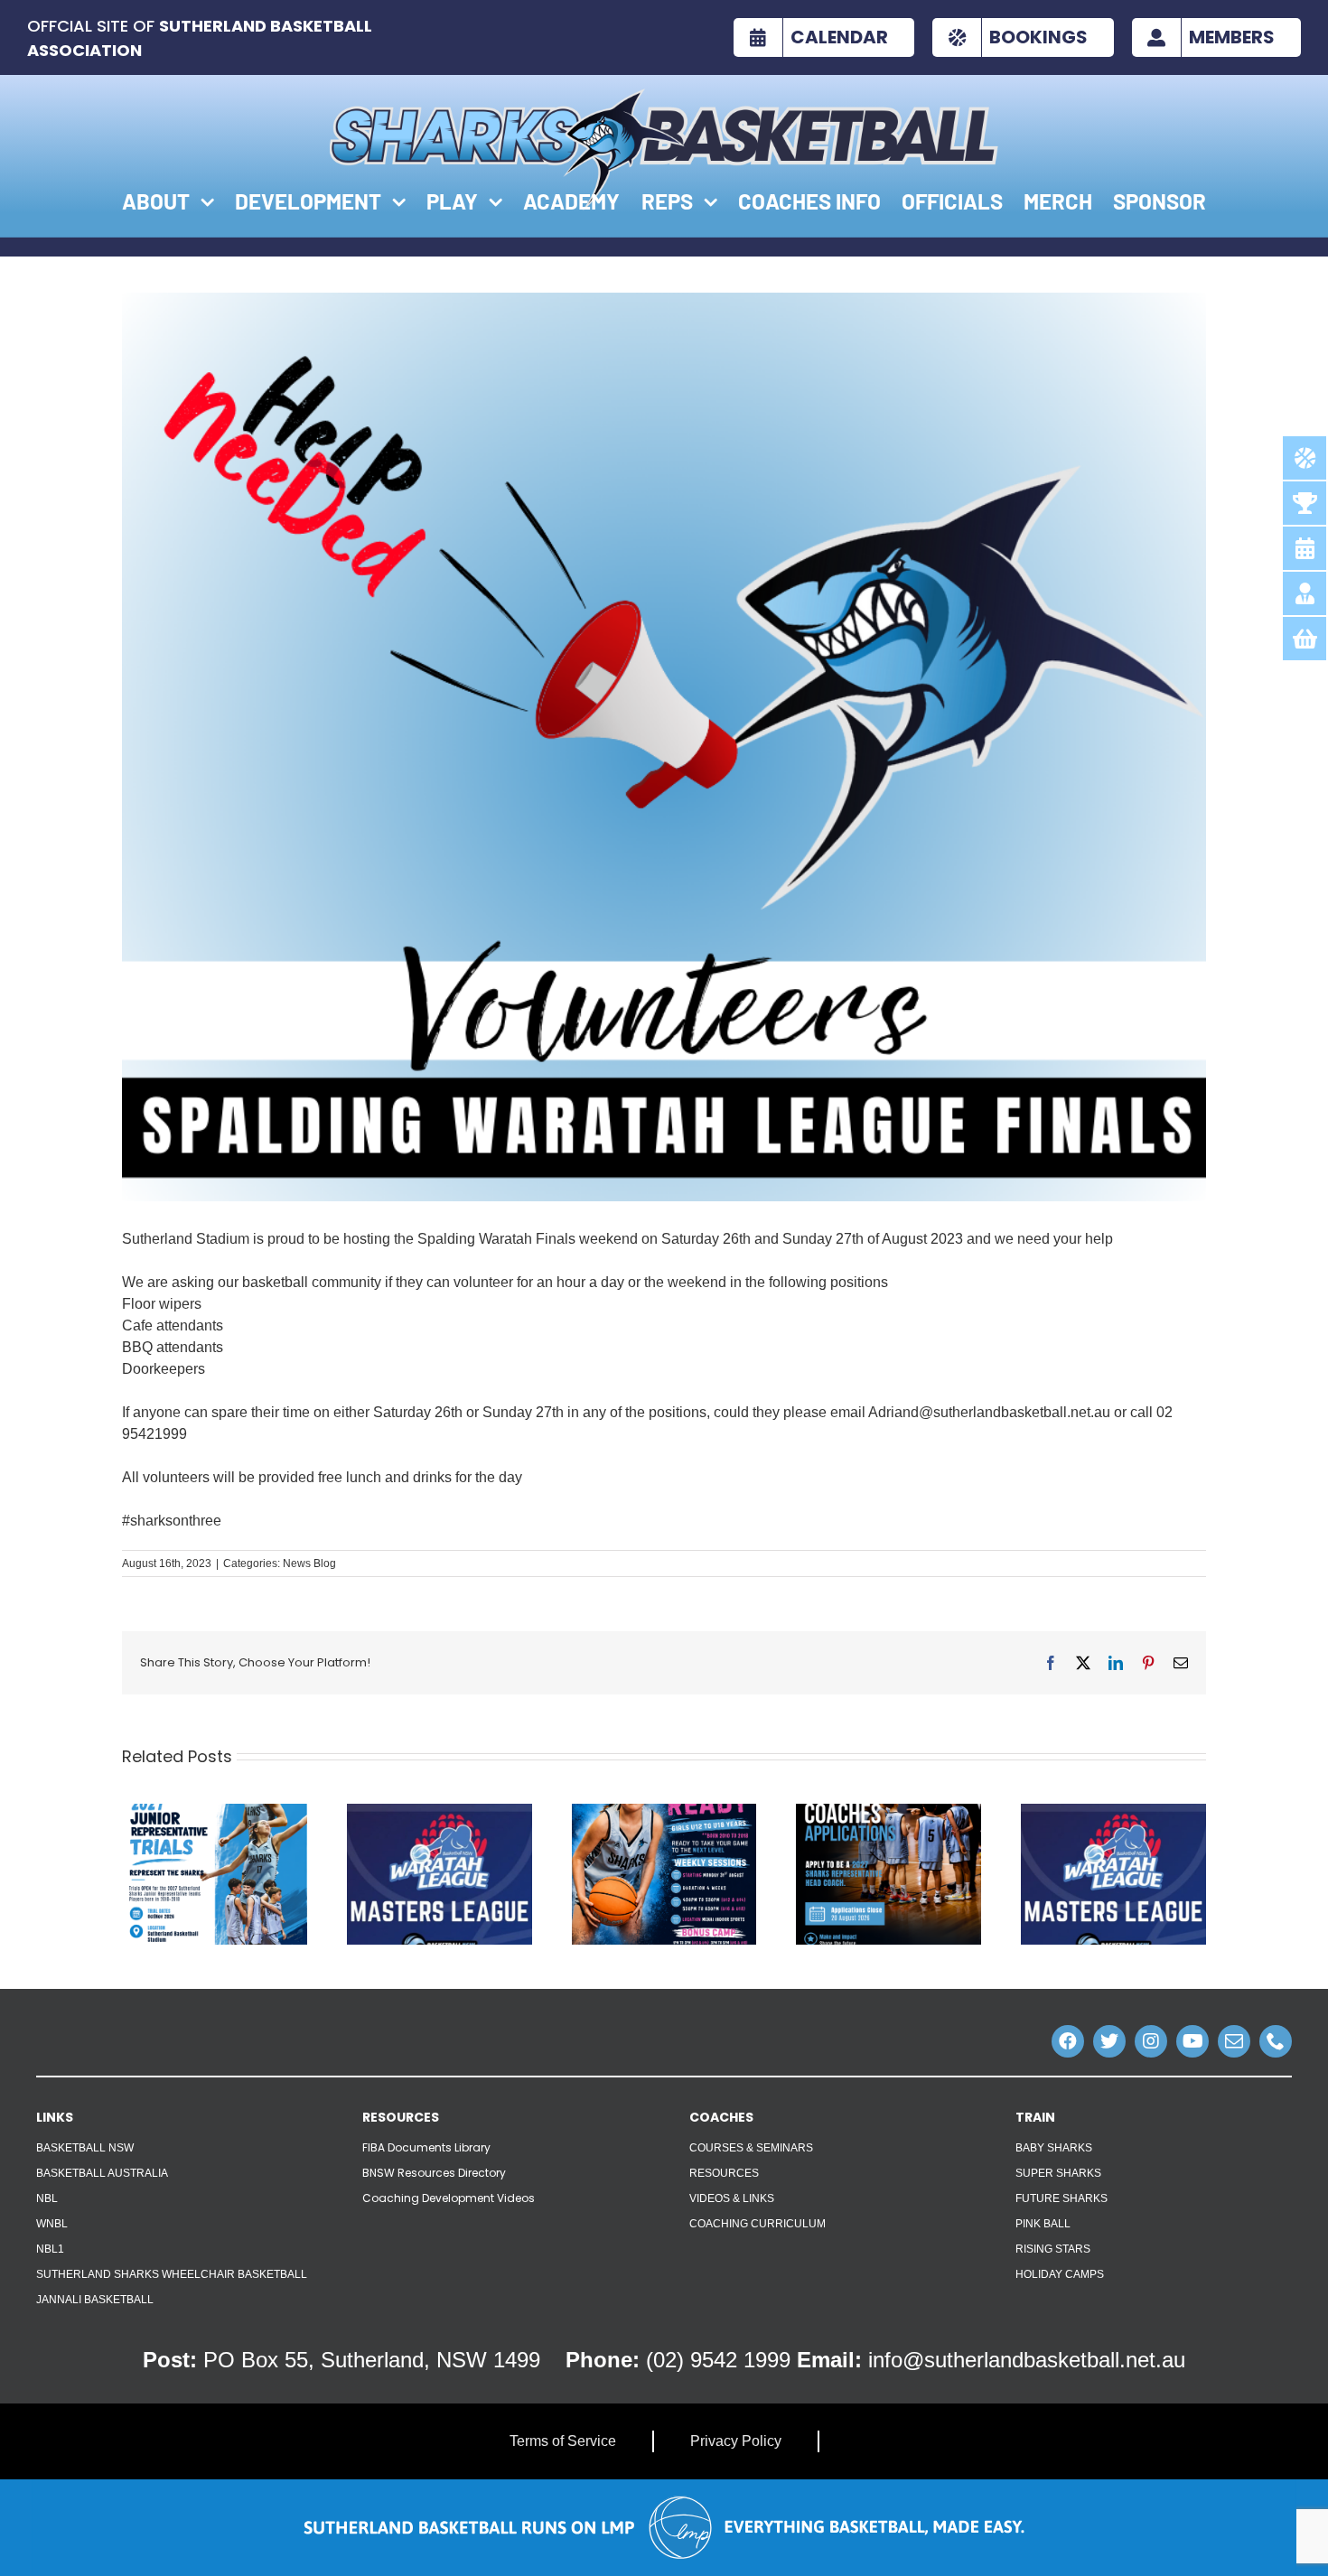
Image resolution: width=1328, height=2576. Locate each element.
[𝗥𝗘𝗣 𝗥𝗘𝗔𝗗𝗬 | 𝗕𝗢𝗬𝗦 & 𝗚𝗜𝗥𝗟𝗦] (664, 1811)
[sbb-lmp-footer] (664, 2486)
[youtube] (1192, 2041)
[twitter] (1109, 2041)
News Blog (309, 1563)
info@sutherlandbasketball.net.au (1027, 2360)
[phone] (1276, 2041)
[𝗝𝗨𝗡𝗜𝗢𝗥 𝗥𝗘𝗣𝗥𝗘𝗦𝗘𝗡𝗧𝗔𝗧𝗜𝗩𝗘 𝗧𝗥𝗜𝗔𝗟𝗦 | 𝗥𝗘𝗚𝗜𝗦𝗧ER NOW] (215, 1811)
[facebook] (1068, 2041)
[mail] (1234, 2041)
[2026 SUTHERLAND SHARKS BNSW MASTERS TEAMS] (440, 1811)
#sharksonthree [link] (172, 1521)
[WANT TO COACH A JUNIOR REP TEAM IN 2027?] (888, 1811)
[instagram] (1151, 2041)
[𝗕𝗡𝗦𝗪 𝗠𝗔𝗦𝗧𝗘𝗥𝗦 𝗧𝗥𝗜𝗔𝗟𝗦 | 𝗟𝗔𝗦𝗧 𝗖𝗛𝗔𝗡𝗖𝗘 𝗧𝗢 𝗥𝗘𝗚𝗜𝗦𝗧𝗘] (1113, 1811)
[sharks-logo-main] (664, 95)
